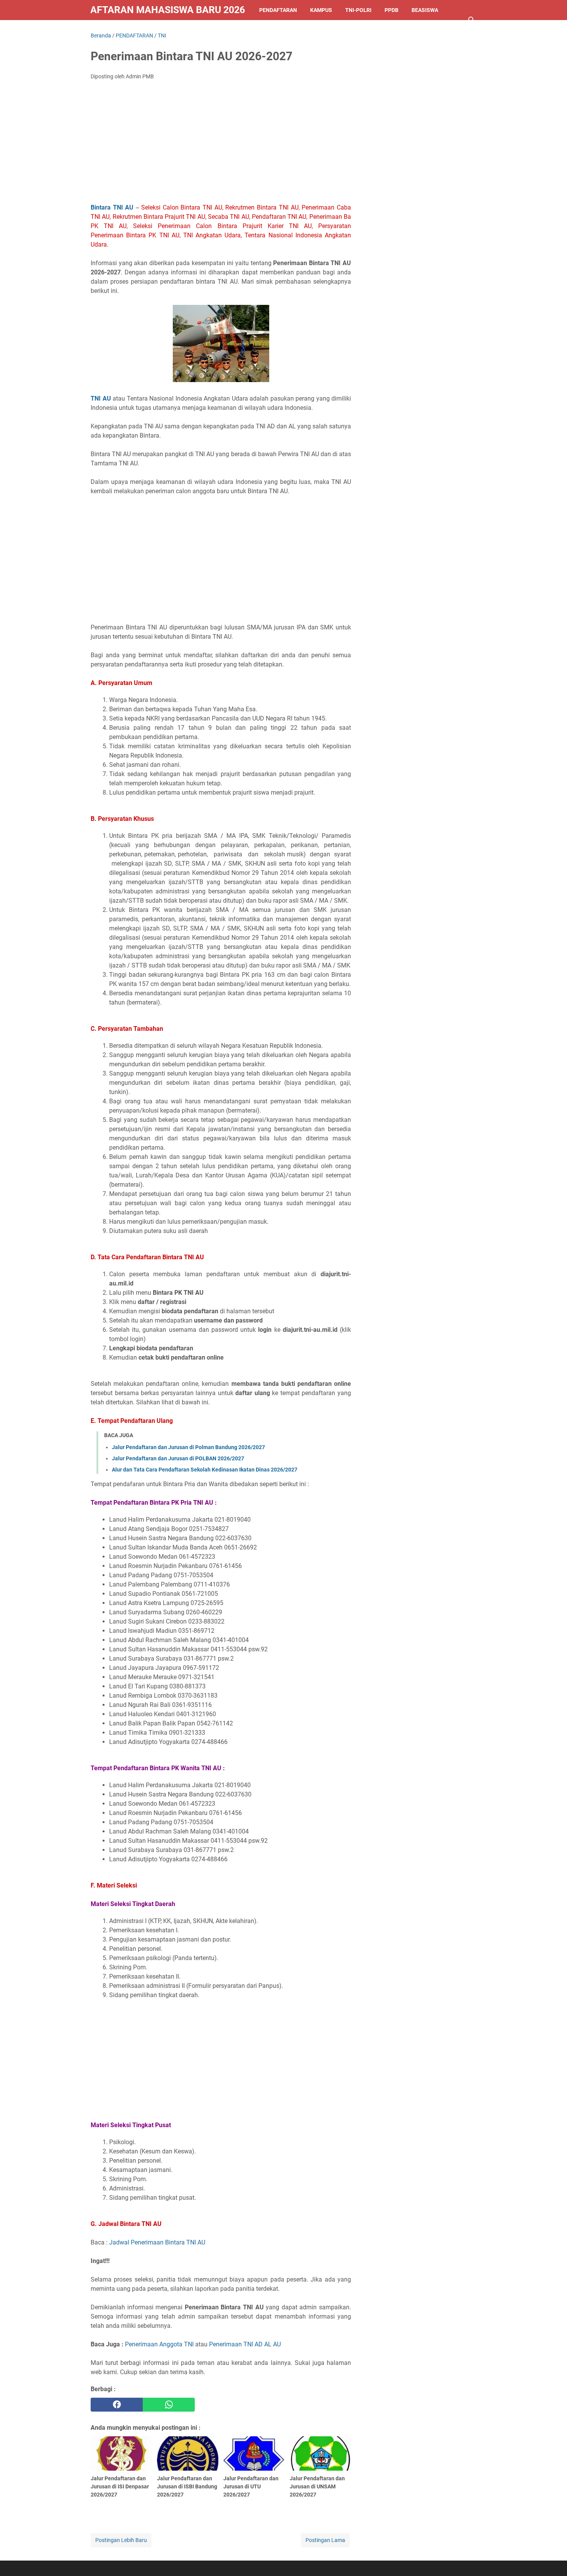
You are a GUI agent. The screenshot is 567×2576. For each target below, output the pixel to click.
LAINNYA (108, 30)
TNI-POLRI (358, 10)
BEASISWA (425, 10)
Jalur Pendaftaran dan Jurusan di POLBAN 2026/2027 (178, 1458)
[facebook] (117, 2405)
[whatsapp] (169, 2405)
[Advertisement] (221, 144)
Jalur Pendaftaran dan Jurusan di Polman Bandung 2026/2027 (188, 1447)
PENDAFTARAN (278, 10)
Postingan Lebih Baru (121, 2540)
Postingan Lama (325, 2540)
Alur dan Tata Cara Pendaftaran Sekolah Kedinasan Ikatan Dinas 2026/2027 (205, 1470)
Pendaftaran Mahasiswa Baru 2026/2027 (168, 10)
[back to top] (552, 2559)
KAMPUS (321, 10)
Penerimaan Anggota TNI (159, 2344)
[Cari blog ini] (472, 20)
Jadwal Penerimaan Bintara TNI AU (157, 2242)
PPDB (391, 10)
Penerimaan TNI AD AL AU (245, 2344)
